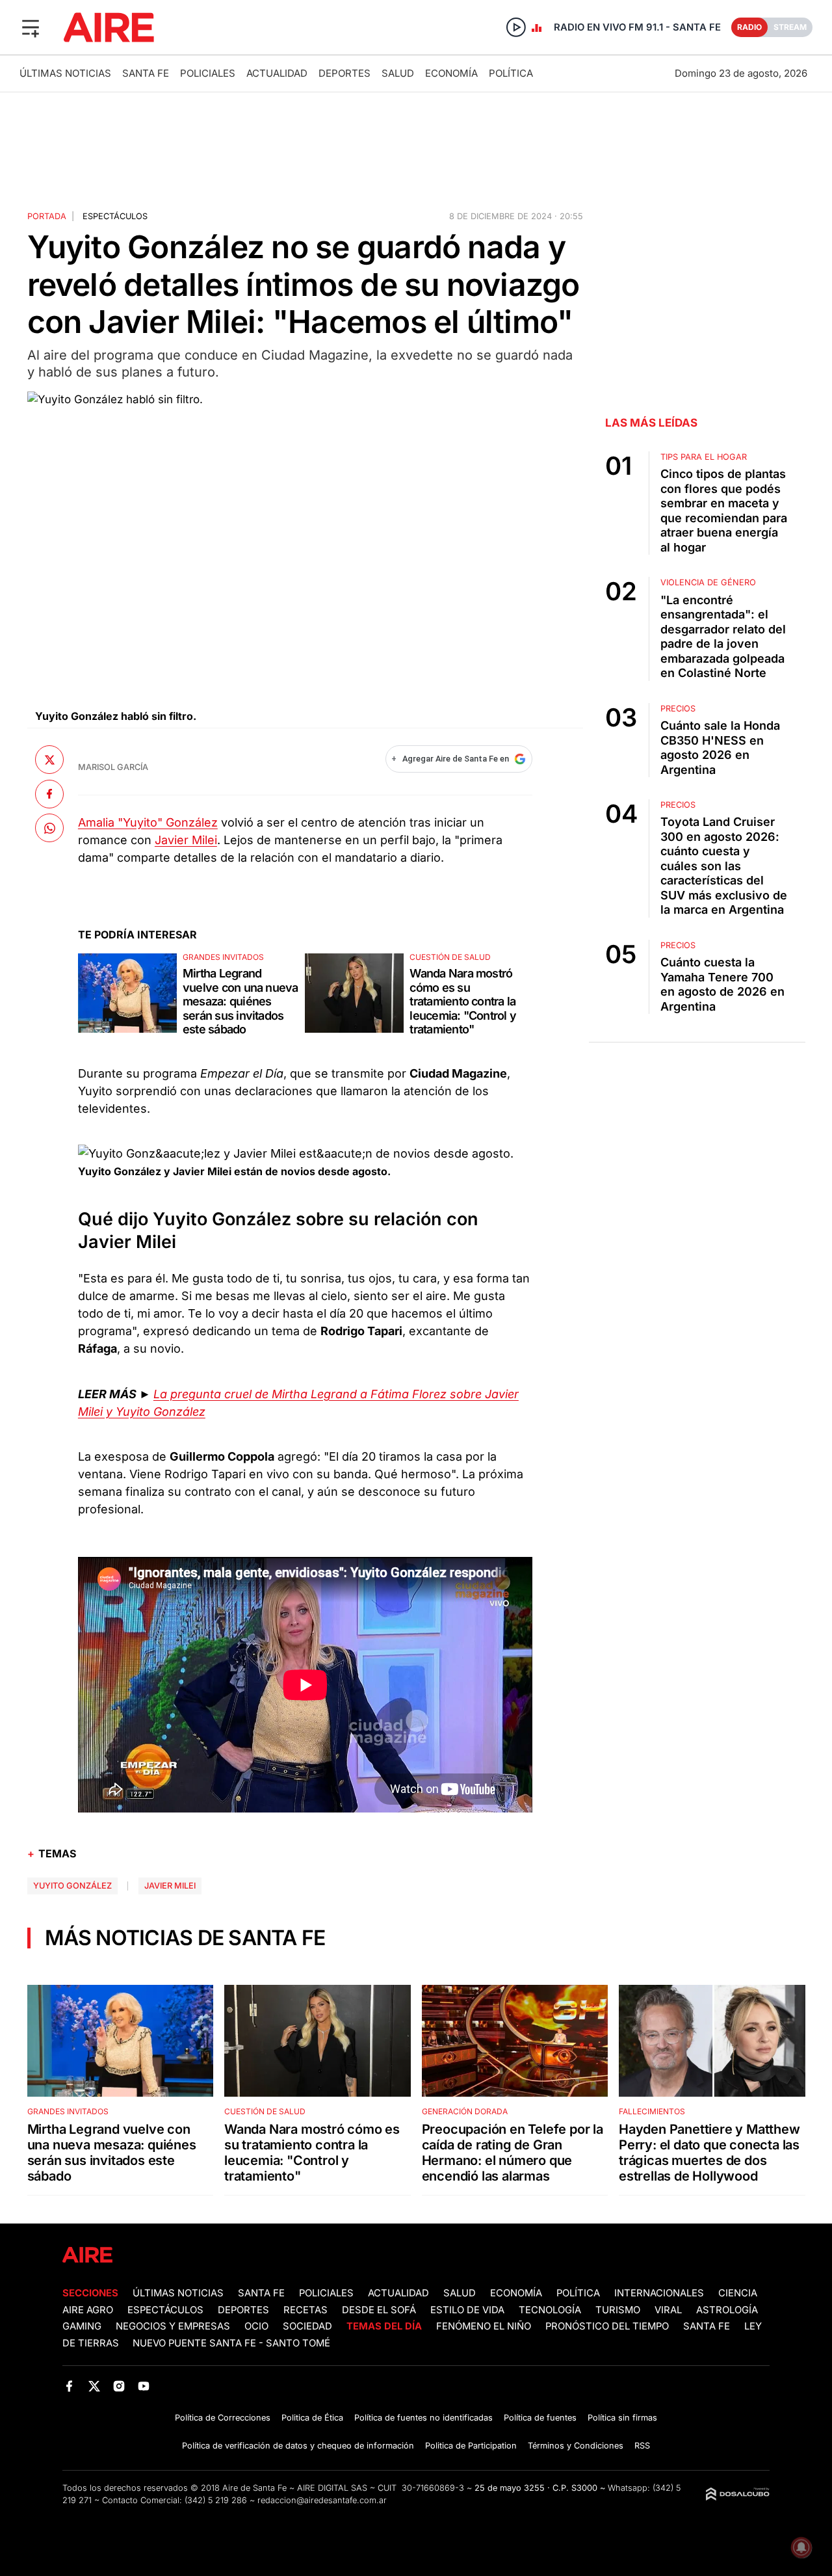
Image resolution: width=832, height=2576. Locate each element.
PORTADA (47, 216)
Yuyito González (72, 1886)
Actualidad (277, 73)
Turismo (618, 2310)
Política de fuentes (540, 2418)
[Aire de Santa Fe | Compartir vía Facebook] (49, 793)
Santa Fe (146, 73)
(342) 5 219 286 (216, 2500)
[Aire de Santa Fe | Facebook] (69, 2386)
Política (511, 73)
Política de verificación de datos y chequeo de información (298, 2446)
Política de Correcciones (223, 2418)
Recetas (305, 2310)
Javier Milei (186, 840)
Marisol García (113, 767)
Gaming (82, 2326)
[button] (31, 27)
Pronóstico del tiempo (607, 2326)
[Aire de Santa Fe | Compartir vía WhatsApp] (49, 828)
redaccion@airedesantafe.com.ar (322, 2500)
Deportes (344, 73)
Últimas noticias (65, 73)
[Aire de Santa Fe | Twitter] (94, 2386)
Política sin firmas (622, 2418)
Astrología (727, 2310)
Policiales (208, 73)
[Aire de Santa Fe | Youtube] (144, 2386)
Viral (668, 2310)
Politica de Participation (471, 2446)
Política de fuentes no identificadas (423, 2418)
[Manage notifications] (801, 2547)
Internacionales (659, 2293)
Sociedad (307, 2326)
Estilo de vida (467, 2310)
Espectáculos (115, 216)
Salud (398, 73)
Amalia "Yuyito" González (148, 822)
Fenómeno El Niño (484, 2326)
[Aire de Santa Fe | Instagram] (119, 2386)
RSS (642, 2446)
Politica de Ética (312, 2418)
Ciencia (738, 2293)
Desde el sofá (379, 2310)
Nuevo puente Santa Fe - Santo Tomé (231, 2343)
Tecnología (550, 2310)
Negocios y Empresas (173, 2326)
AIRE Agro (88, 2310)
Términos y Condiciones (576, 2446)
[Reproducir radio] (516, 27)
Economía (451, 73)
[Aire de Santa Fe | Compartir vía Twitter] (49, 760)
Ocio (256, 2326)
